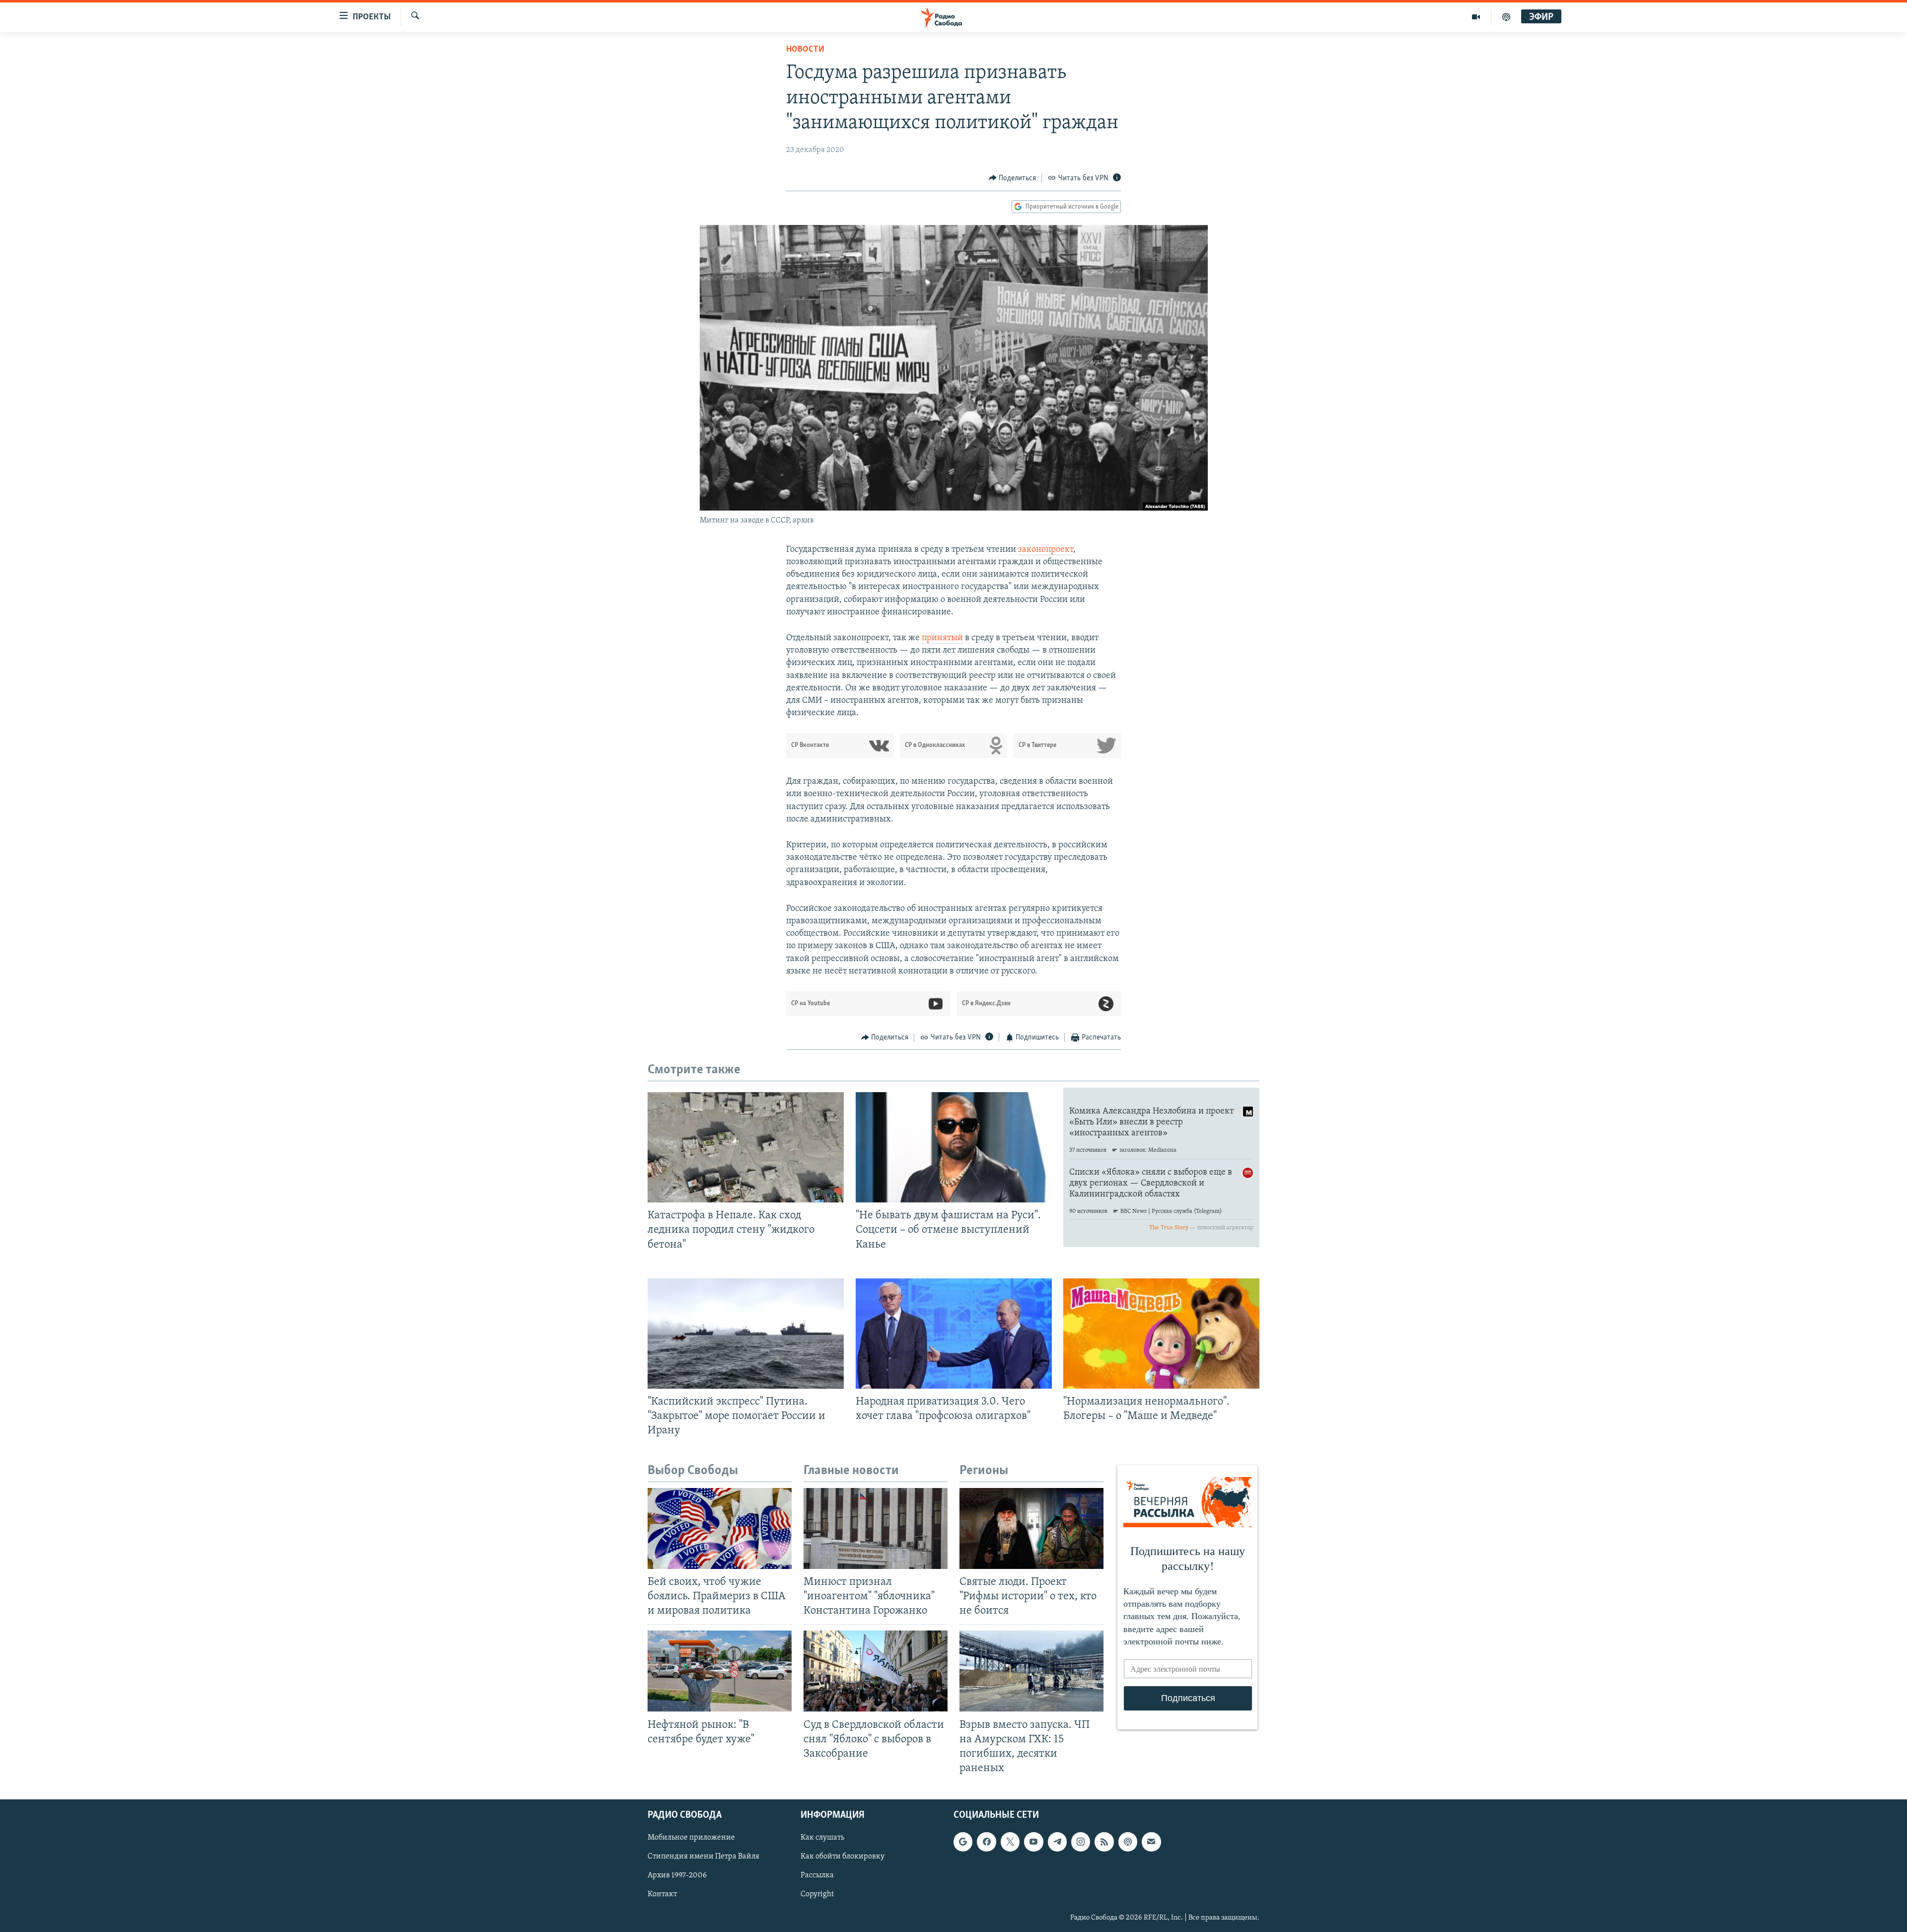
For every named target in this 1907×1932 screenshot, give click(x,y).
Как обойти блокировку (843, 1857)
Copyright (817, 1895)
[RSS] (1104, 1842)
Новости (805, 50)
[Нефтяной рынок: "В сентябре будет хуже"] (720, 1671)
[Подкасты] (1128, 1842)
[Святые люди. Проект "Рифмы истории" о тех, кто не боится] (1031, 1528)
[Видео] (1476, 17)
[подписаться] (1151, 1842)
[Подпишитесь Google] (963, 1842)
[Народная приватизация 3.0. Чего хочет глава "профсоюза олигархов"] (954, 1334)
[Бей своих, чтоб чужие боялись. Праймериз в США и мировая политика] (720, 1528)
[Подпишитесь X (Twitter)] (1010, 1842)
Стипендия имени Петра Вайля (703, 1857)
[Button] (1013, 178)
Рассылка (817, 1875)
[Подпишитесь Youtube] (1033, 1842)
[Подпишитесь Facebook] (986, 1842)
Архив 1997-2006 (677, 1875)
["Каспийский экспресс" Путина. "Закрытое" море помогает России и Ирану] (746, 1334)
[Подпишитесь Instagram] (1081, 1842)
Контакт (662, 1895)
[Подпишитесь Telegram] (1057, 1842)
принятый (942, 638)
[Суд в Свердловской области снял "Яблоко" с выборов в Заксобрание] (876, 1671)
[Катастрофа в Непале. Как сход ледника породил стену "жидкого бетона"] (746, 1147)
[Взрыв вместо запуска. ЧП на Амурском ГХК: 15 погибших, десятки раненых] (1031, 1671)
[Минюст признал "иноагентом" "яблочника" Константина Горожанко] (876, 1528)
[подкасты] (1506, 17)
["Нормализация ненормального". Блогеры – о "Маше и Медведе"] (1161, 1334)
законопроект (1046, 550)
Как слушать (822, 1838)
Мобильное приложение (691, 1838)
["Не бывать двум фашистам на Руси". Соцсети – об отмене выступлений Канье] (954, 1147)
